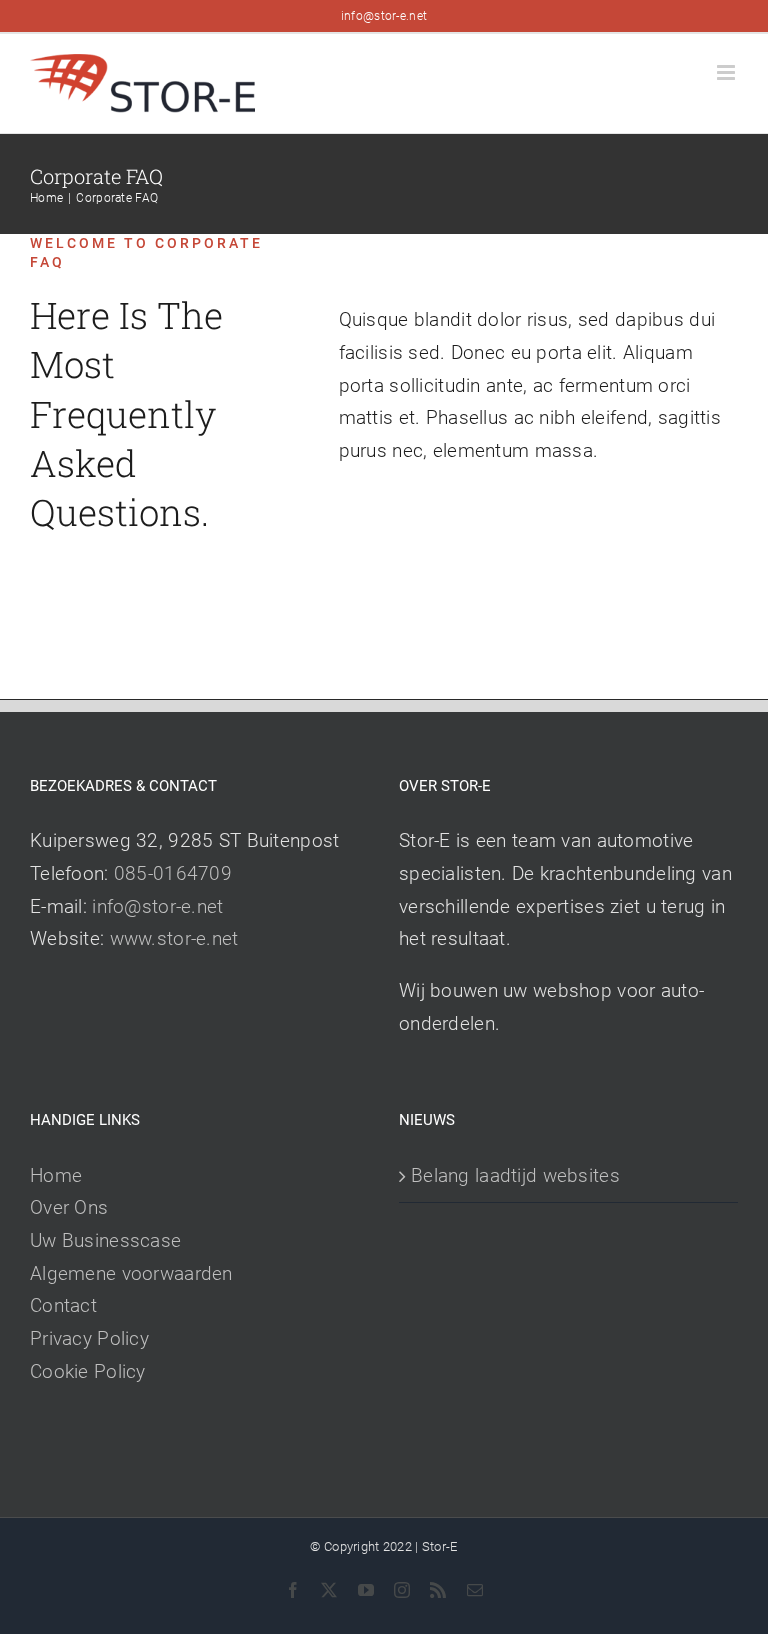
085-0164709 (173, 873)
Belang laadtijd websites (515, 1175)
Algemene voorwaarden (131, 1273)
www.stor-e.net (174, 938)
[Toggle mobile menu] (727, 72)
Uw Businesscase (105, 1240)
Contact (63, 1305)
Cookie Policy (88, 1371)
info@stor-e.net (384, 16)
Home (56, 1175)
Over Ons (69, 1207)
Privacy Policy (89, 1338)
